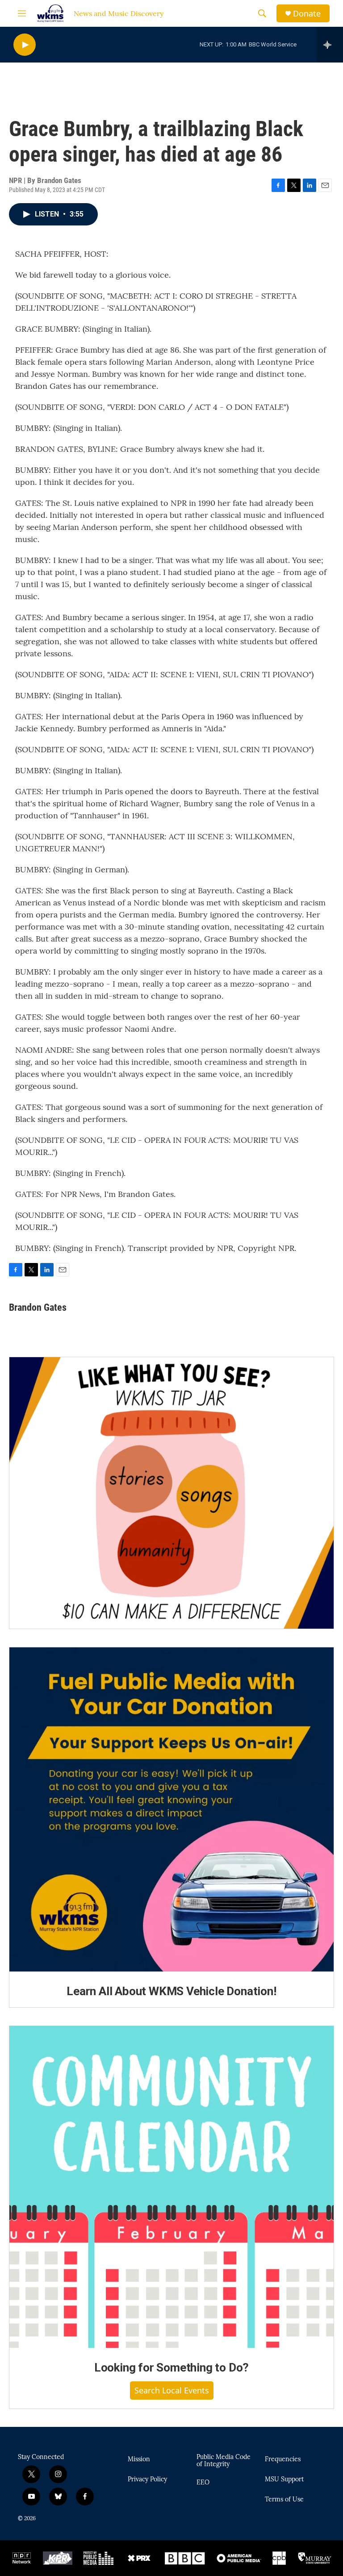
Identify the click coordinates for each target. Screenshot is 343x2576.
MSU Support (284, 2480)
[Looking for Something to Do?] (171, 2187)
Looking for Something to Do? (171, 2368)
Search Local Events (172, 2390)
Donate (307, 14)
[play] (25, 45)
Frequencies (283, 2459)
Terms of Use (284, 2500)
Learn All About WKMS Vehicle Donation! (171, 1991)
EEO (203, 2483)
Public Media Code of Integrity (224, 2461)
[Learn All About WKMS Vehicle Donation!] (171, 1809)
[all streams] (330, 45)
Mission (139, 2459)
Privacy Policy (147, 2480)
